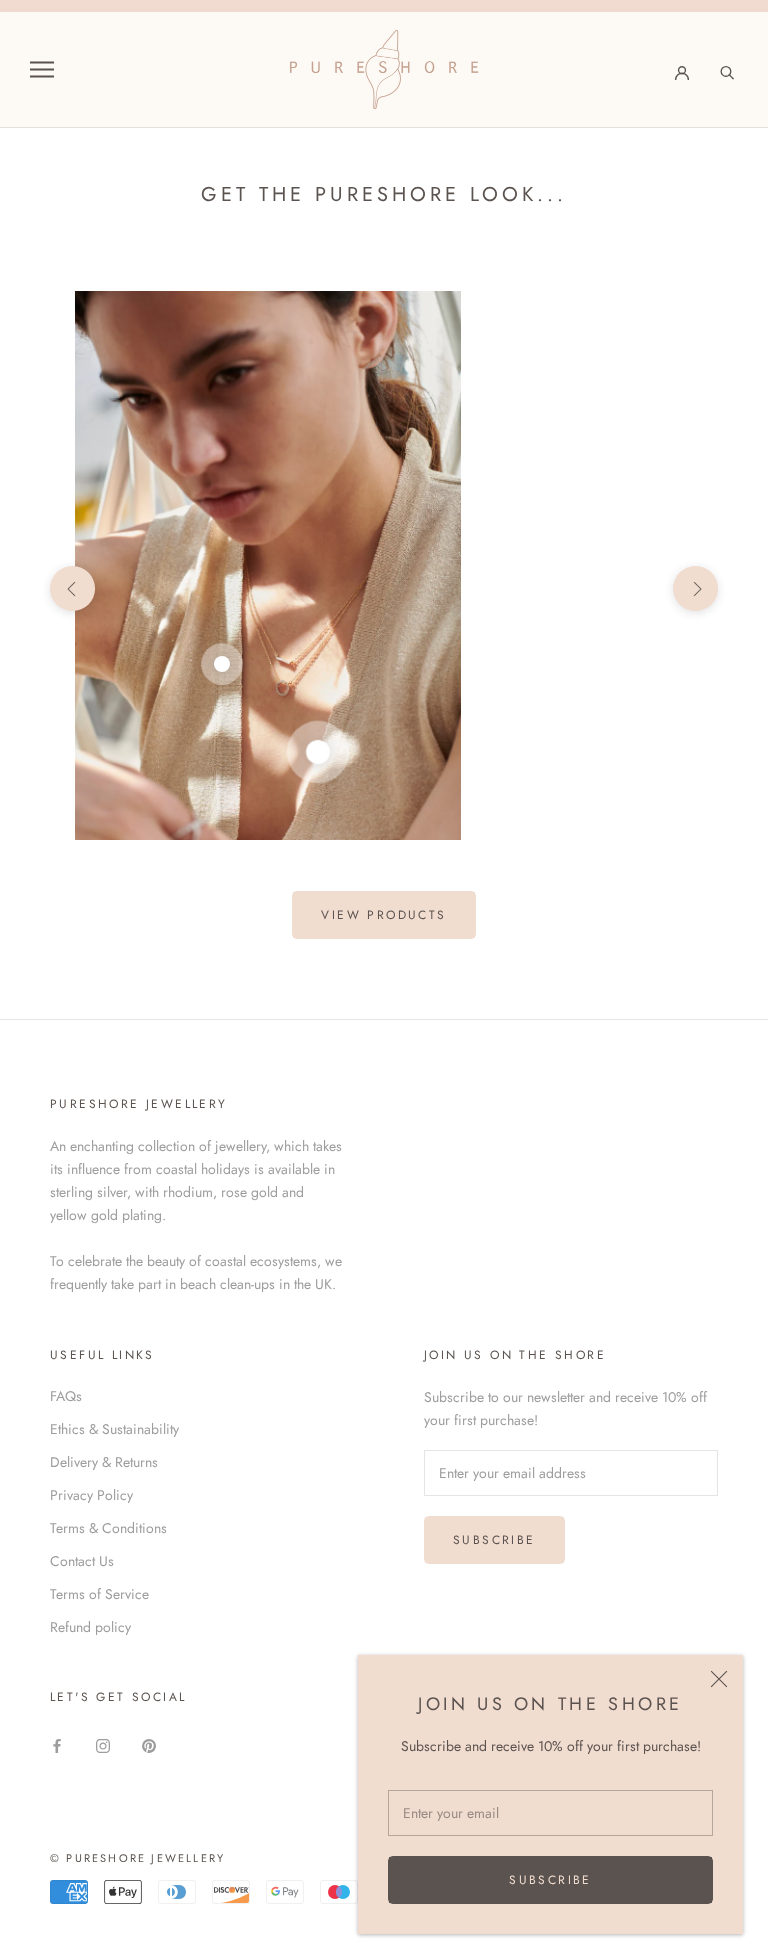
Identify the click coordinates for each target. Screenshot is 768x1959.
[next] (695, 588)
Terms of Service (99, 1594)
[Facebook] (57, 1744)
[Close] (719, 1679)
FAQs (66, 1396)
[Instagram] (103, 1744)
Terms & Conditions (108, 1528)
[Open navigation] (42, 69)
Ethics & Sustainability (114, 1429)
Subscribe (550, 1880)
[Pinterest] (149, 1744)
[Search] (727, 70)
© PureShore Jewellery (137, 1858)
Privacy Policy (91, 1495)
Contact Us (82, 1561)
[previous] (72, 588)
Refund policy (90, 1627)
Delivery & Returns (104, 1462)
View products (383, 915)
